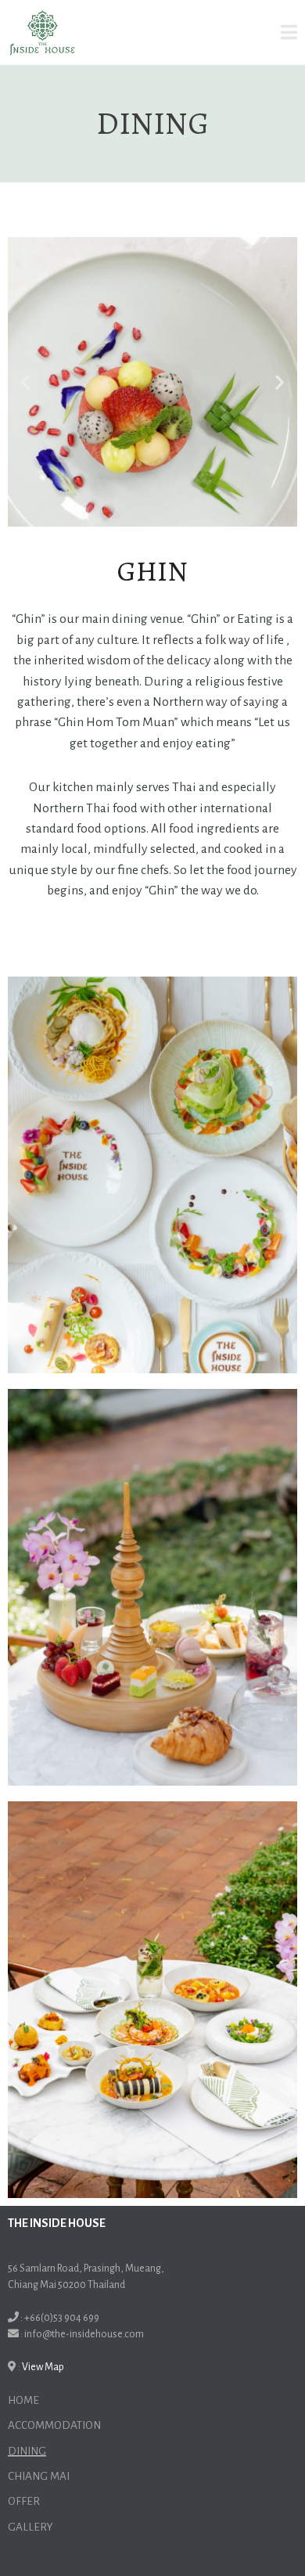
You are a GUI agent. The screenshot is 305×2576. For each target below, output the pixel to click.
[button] (25, 382)
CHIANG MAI (39, 2476)
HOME (23, 2400)
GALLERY (30, 2527)
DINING (27, 2451)
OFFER (24, 2501)
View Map (43, 2367)
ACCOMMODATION (54, 2425)
